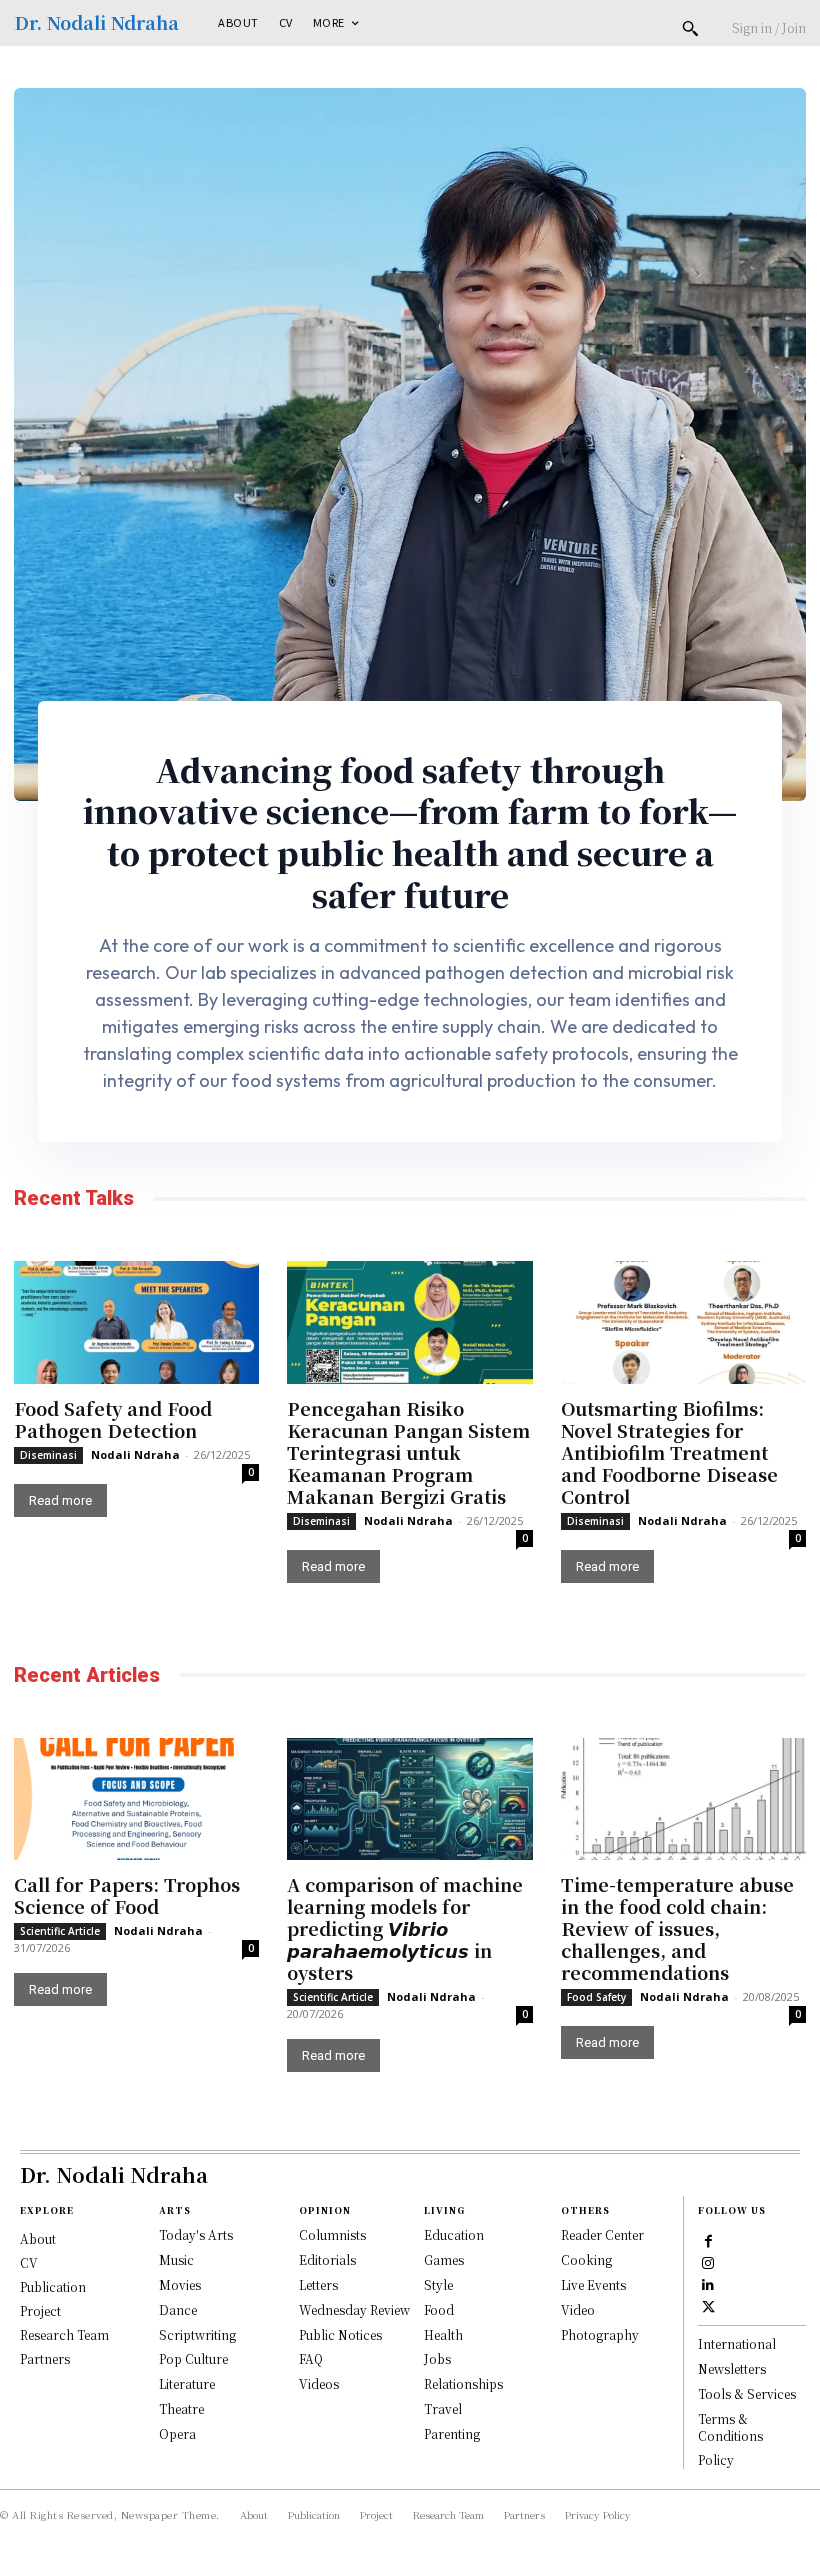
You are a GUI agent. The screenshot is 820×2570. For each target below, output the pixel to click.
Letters (318, 2284)
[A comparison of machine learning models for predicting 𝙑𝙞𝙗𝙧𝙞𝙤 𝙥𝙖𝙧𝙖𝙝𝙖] (409, 1799)
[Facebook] (708, 2240)
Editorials (327, 2259)
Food (439, 2309)
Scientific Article (60, 1931)
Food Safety (596, 1997)
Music (176, 2259)
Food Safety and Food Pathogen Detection (113, 1419)
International (737, 2343)
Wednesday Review (354, 2309)
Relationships (463, 2383)
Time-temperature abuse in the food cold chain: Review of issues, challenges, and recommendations (677, 1928)
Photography (600, 2334)
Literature (187, 2383)
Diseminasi (48, 1455)
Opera (177, 2433)
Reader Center (602, 2234)
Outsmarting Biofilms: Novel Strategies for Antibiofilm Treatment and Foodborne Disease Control (669, 1452)
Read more (60, 1500)
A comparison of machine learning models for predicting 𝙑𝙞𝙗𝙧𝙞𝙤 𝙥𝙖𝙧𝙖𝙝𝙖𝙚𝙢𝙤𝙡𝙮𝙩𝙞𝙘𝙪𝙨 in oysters (405, 1928)
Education (454, 2234)
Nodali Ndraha (135, 1454)
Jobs (437, 2358)
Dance (178, 2309)
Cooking (586, 2259)
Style (438, 2284)
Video (578, 2309)
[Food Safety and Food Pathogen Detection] (136, 1322)
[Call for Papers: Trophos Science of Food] (136, 1799)
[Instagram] (708, 2262)
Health (443, 2334)
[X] (708, 2306)
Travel (443, 2408)
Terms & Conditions (730, 2427)
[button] (690, 28)
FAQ (311, 2358)
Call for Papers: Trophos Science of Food (127, 1895)
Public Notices (340, 2334)
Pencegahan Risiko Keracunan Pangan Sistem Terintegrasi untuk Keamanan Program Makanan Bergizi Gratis (408, 1452)
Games (444, 2259)
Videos (319, 2383)
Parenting (452, 2433)
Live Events (593, 2284)
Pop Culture (193, 2358)
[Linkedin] (708, 2284)
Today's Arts (196, 2234)
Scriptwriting (197, 2334)
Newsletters (732, 2368)
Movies (180, 2284)
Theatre (181, 2408)
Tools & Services (747, 2393)
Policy (716, 2459)
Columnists (332, 2234)
